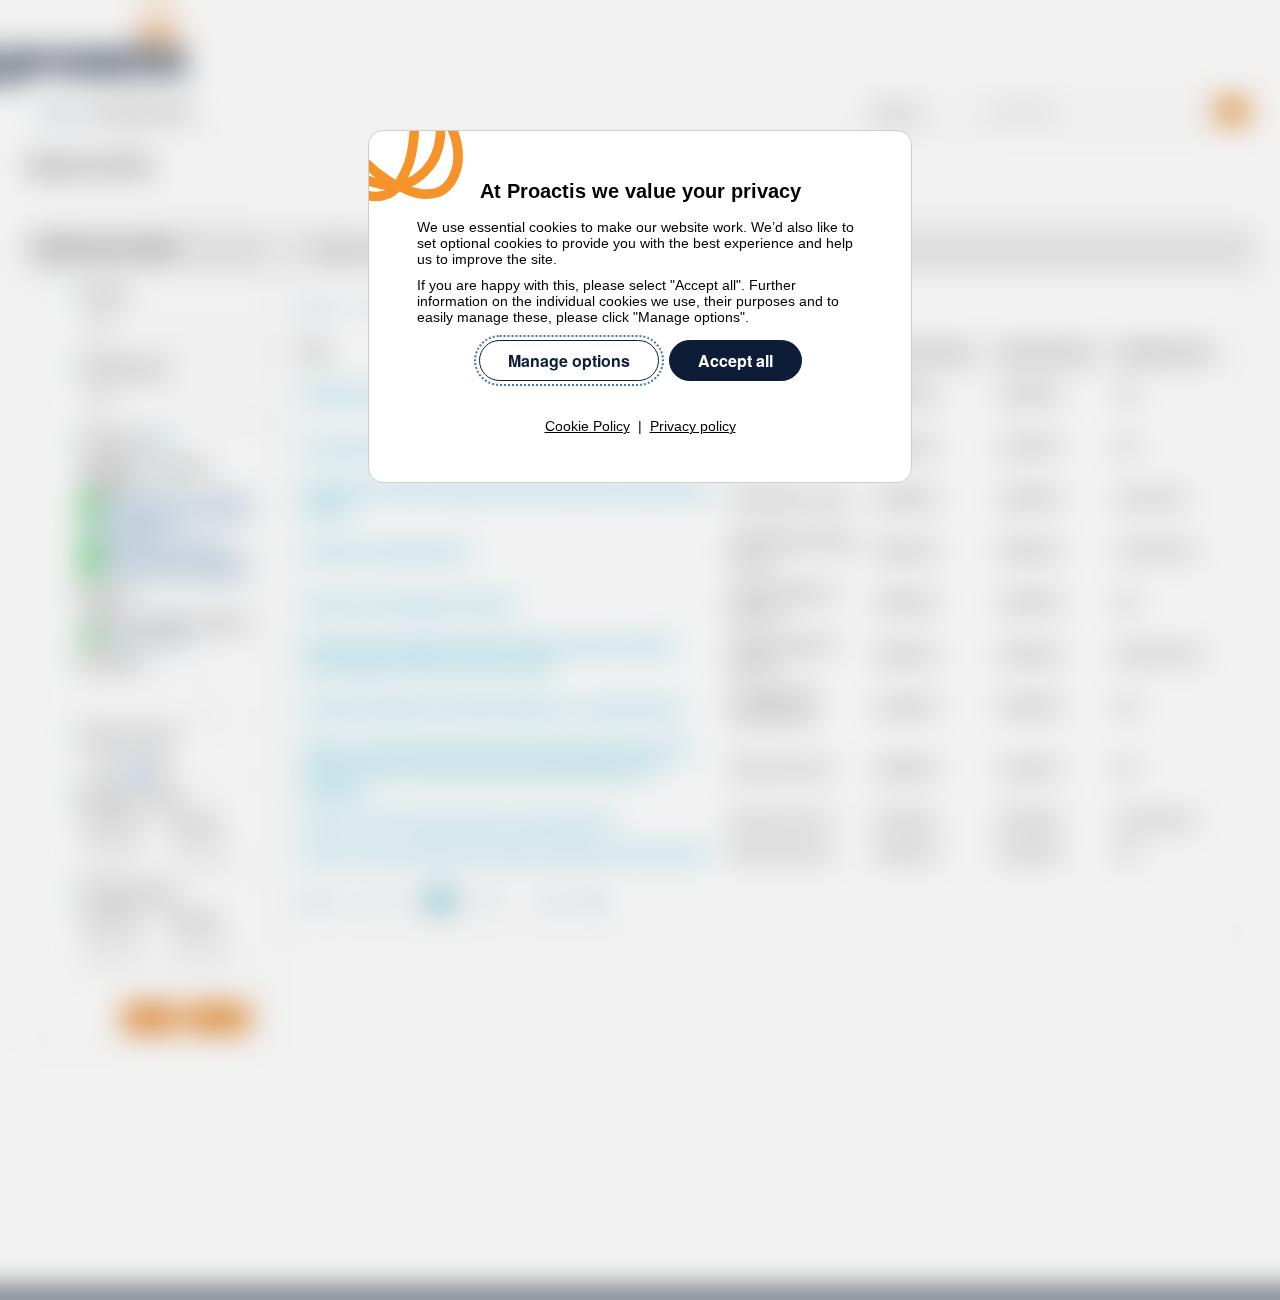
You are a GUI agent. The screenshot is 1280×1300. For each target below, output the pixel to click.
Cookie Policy (587, 426)
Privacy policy (693, 426)
